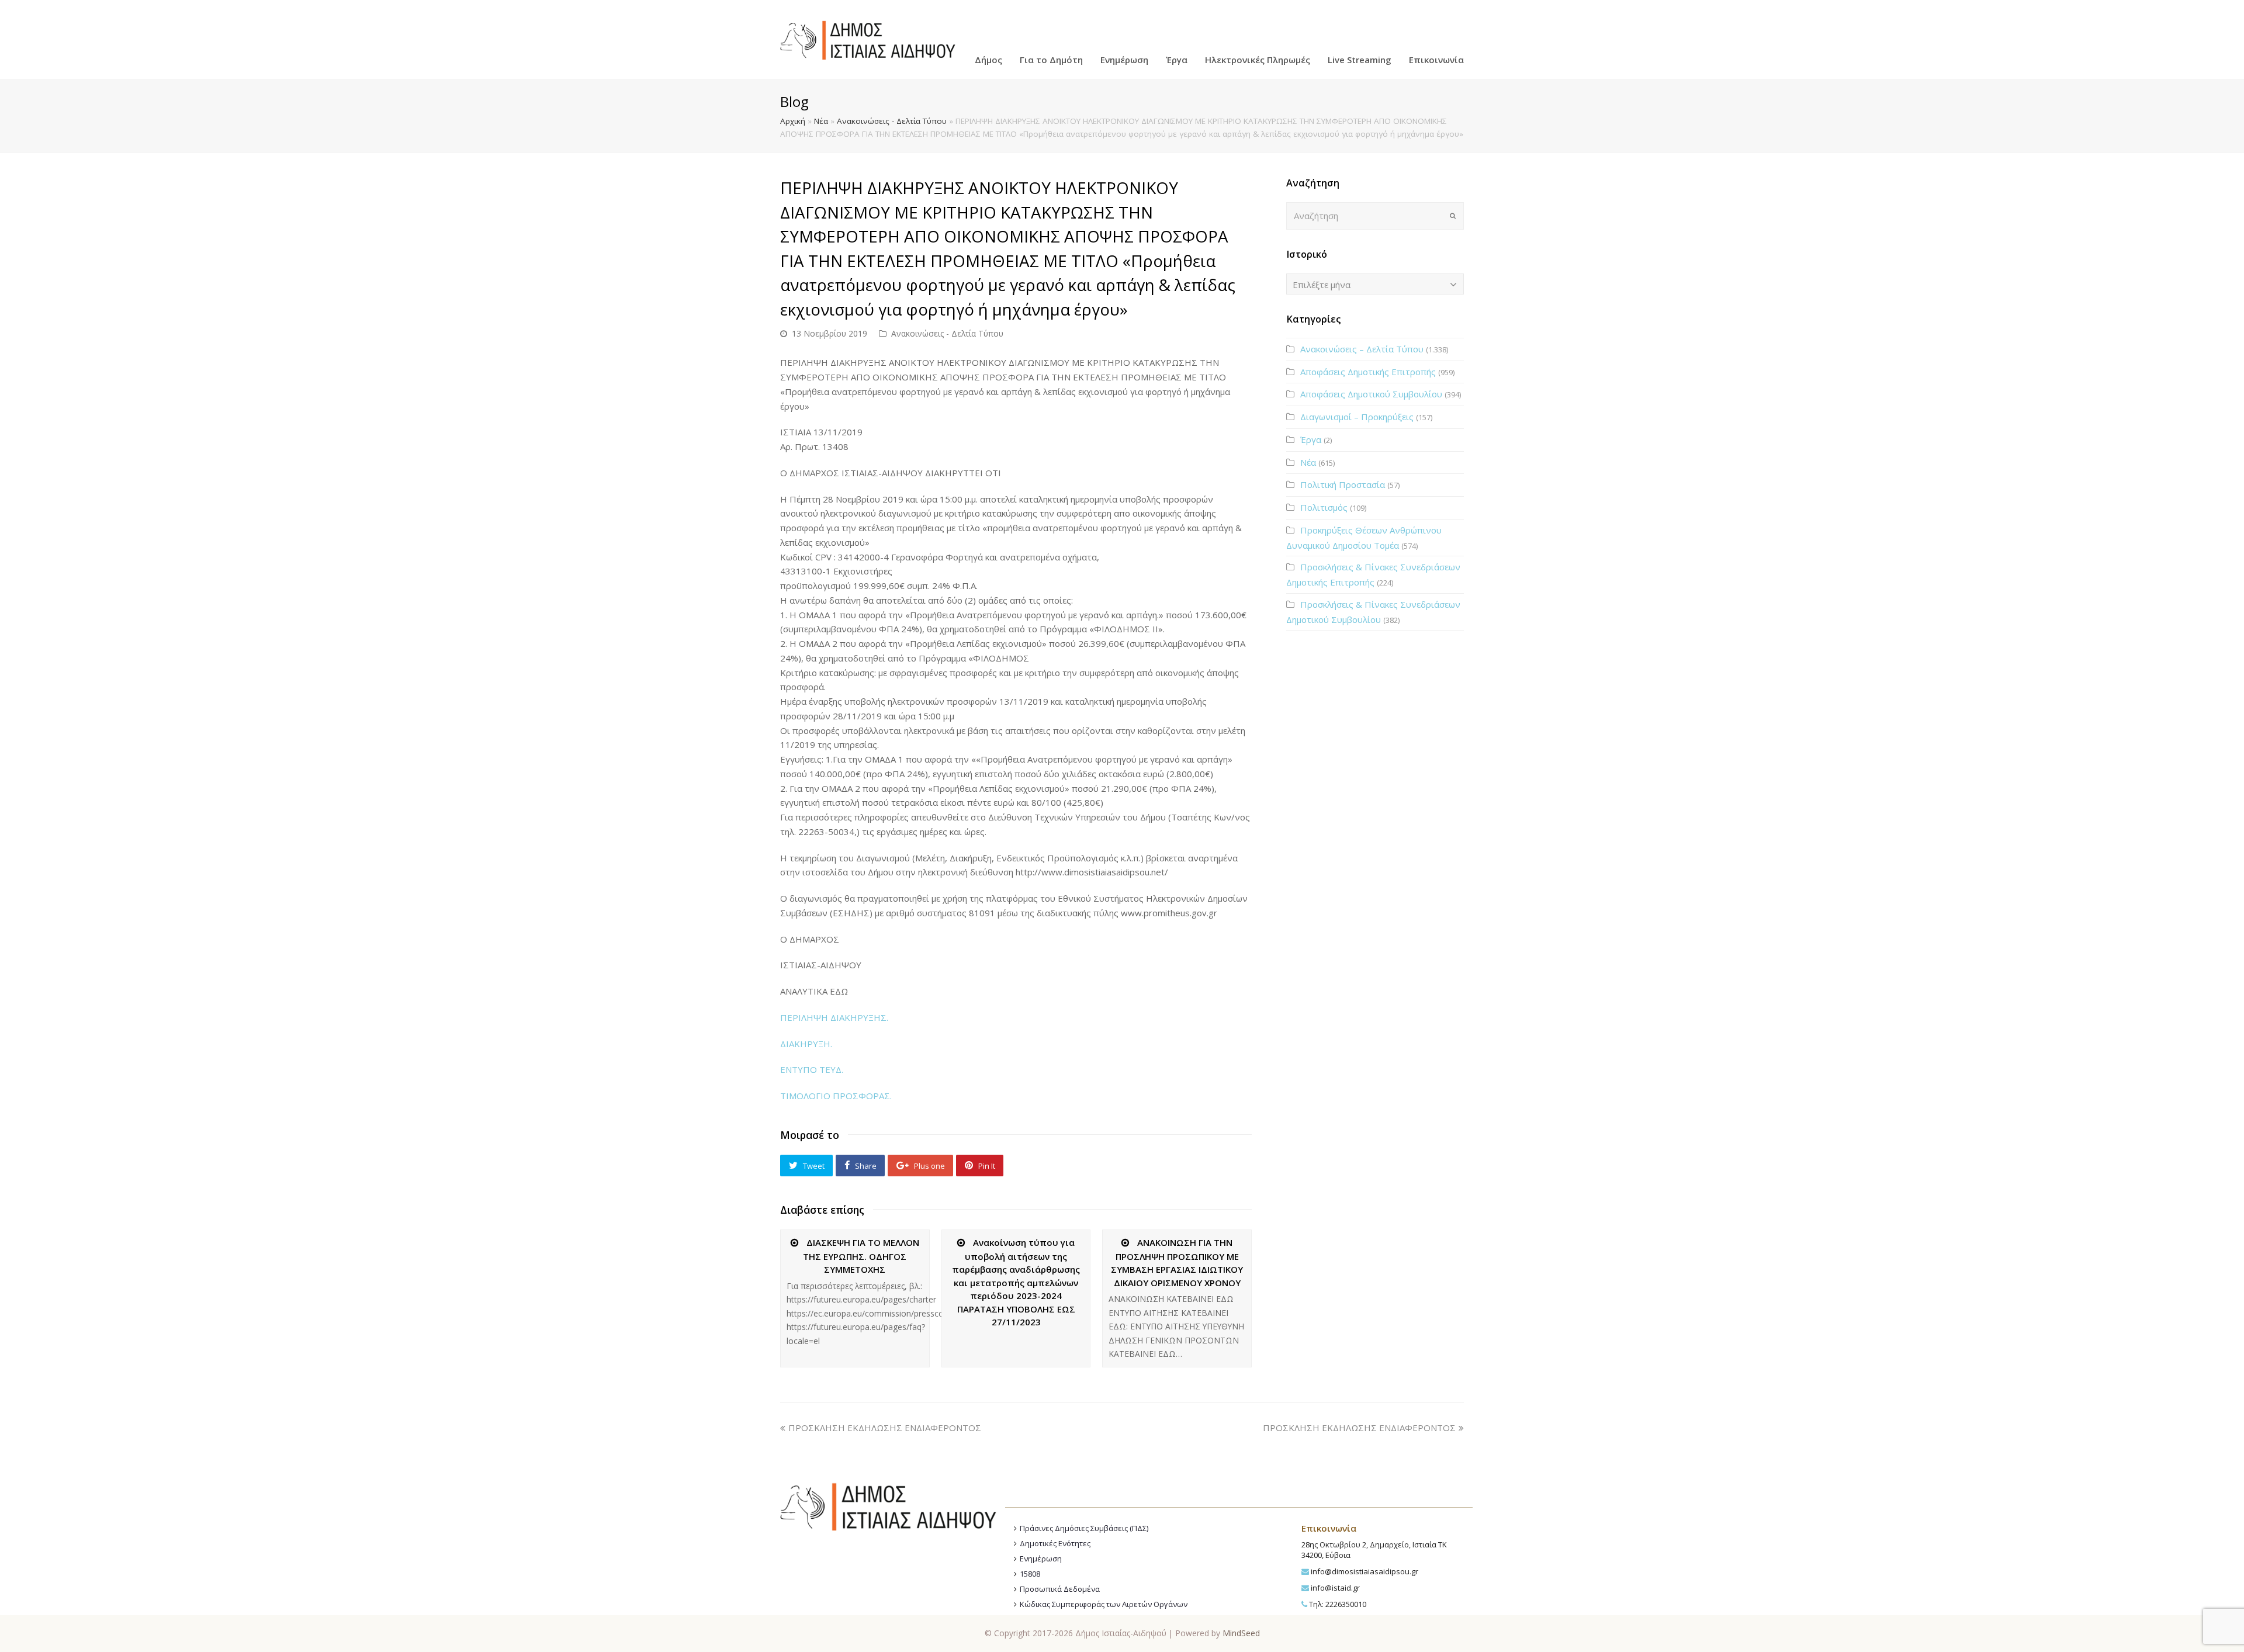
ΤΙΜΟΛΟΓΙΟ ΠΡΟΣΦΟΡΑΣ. (836, 1096)
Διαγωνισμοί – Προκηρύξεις (1357, 417)
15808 (1030, 1574)
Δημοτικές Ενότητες (1055, 1543)
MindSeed (1241, 1633)
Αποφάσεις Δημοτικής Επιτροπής (1368, 372)
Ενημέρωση (1041, 1559)
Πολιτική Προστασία (1343, 484)
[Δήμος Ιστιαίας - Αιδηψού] (868, 39)
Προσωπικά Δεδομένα (1060, 1589)
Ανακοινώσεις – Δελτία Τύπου (1362, 349)
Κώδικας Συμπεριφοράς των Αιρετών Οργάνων (1104, 1604)
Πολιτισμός (1324, 507)
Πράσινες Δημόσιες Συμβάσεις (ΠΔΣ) (1084, 1528)
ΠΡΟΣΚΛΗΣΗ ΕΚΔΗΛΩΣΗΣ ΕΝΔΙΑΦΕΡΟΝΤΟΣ (885, 1428)
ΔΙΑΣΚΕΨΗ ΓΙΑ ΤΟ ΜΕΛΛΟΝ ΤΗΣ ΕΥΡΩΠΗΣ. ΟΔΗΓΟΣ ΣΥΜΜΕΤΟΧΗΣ (861, 1256)
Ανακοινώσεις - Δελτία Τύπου (892, 121)
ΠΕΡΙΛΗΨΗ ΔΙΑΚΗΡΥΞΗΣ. (834, 1017)
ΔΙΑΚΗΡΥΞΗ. (806, 1044)
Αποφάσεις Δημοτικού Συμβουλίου (1371, 394)
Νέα (821, 121)
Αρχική (793, 121)
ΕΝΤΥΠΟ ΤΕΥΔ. (812, 1069)
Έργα (1311, 439)
